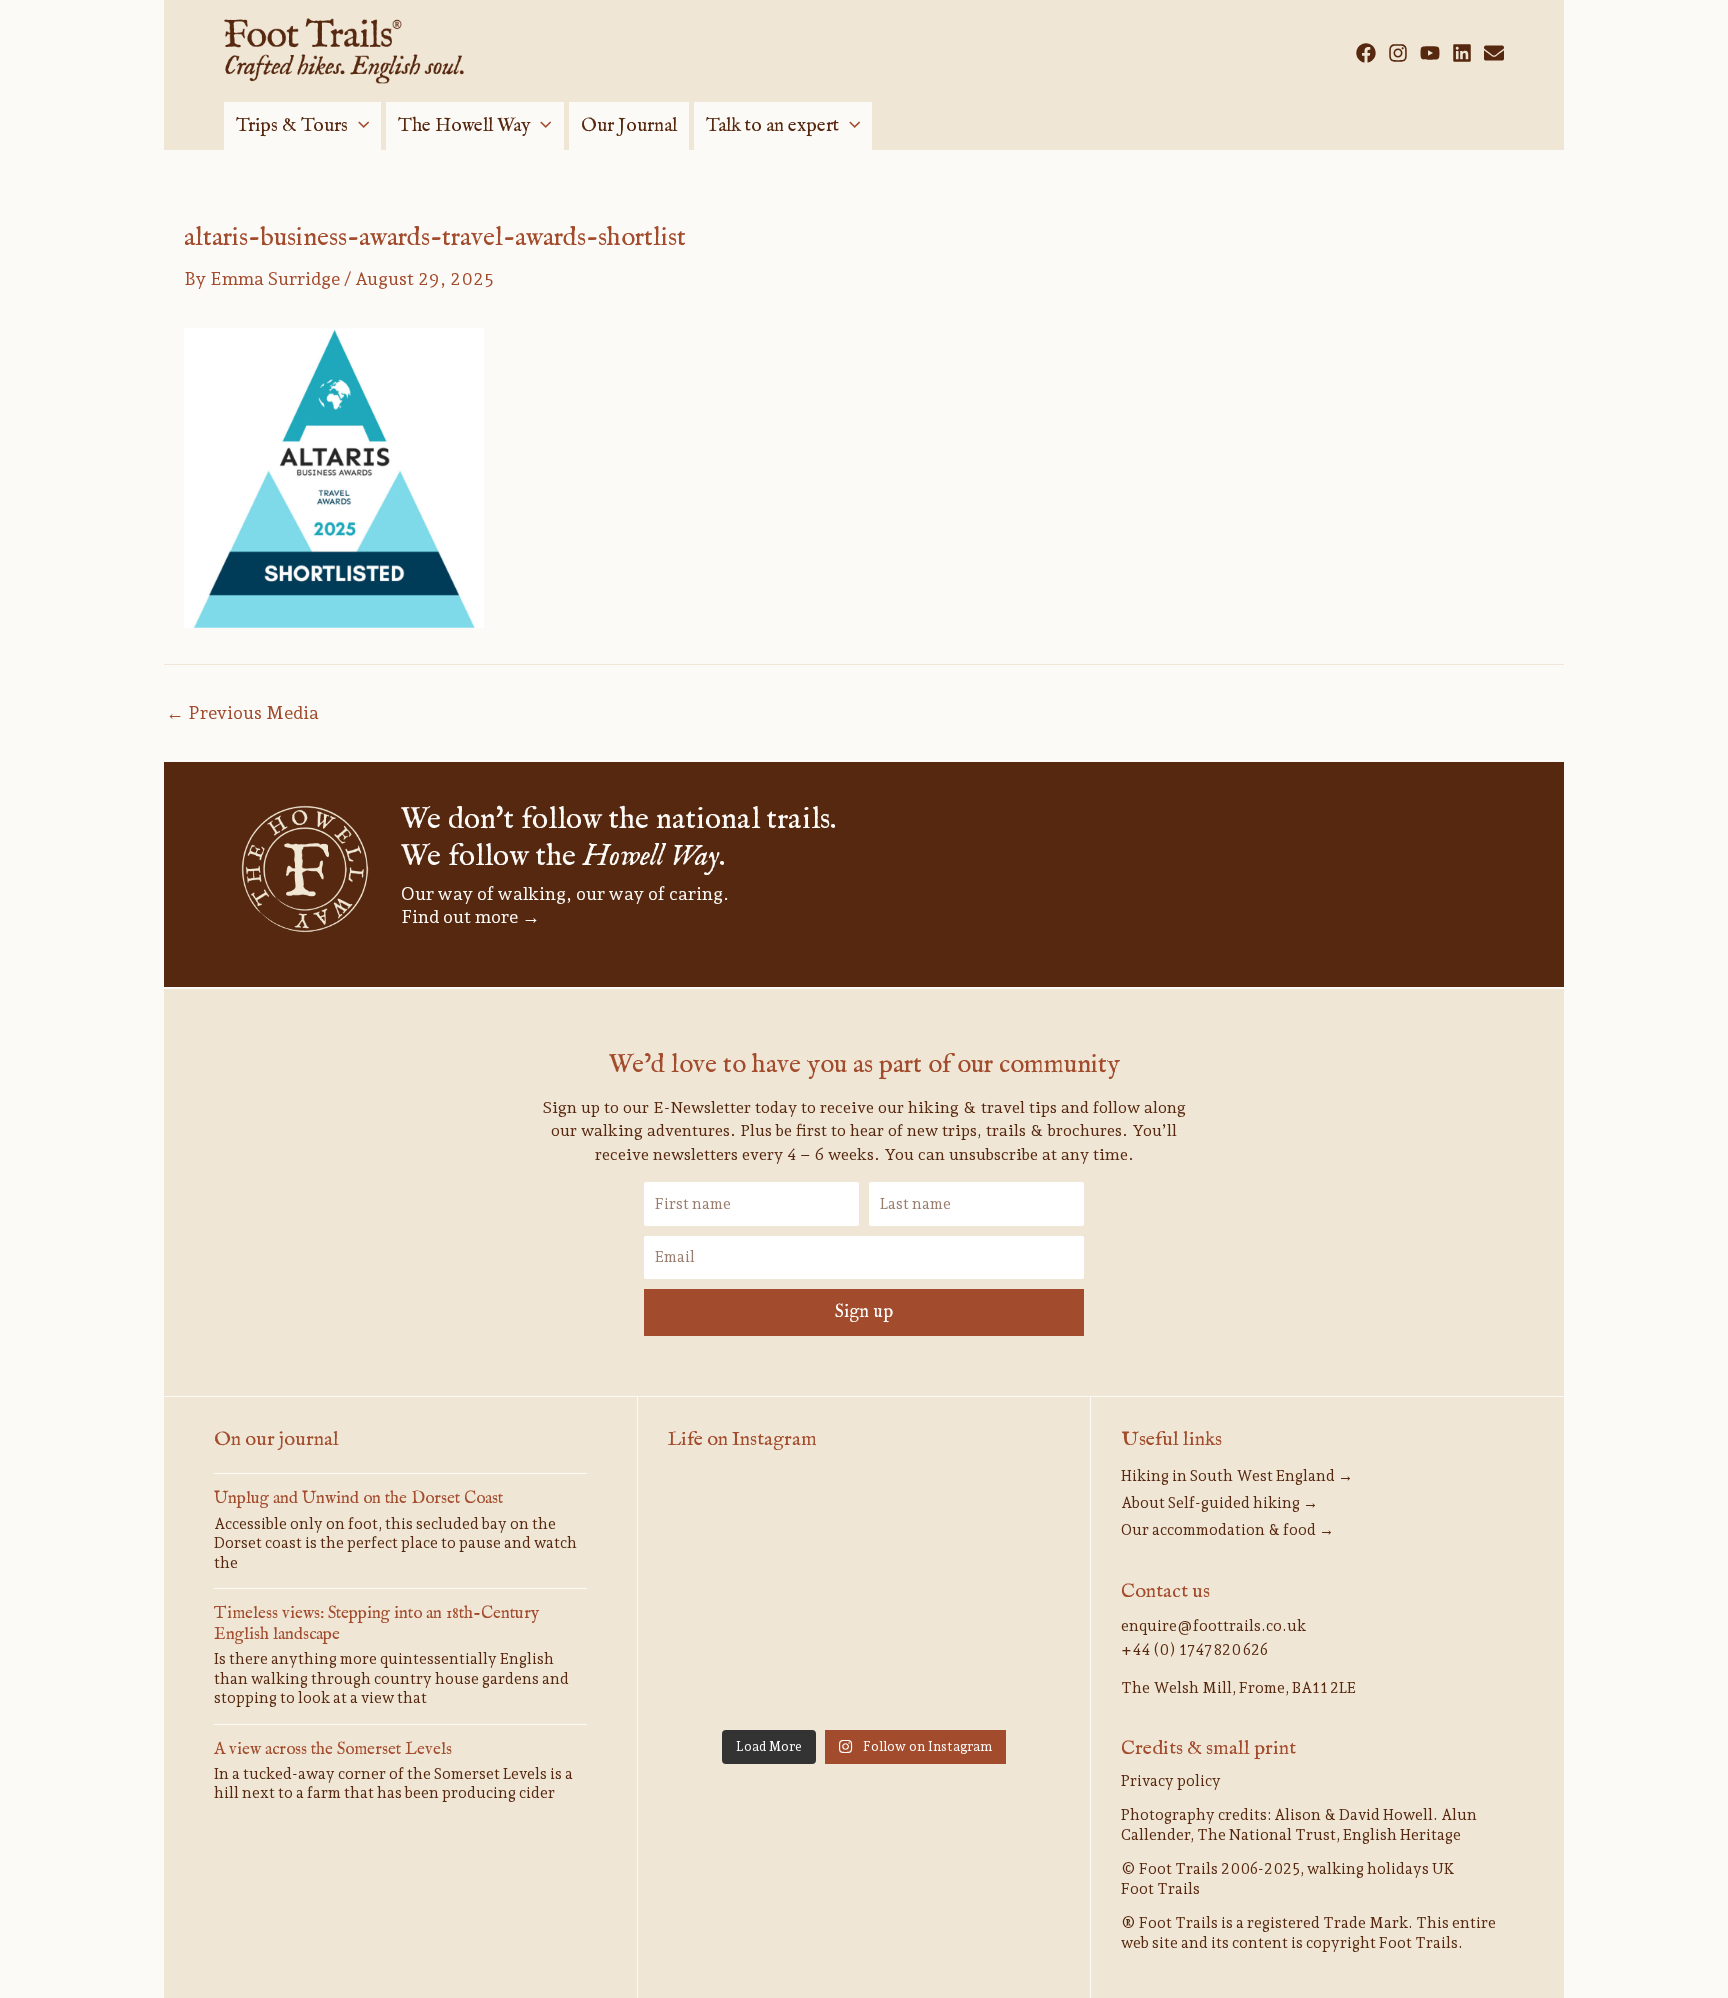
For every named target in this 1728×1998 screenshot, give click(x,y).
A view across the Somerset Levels (333, 1749)
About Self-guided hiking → (1219, 1503)
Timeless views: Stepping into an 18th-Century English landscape (376, 1623)
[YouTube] (1430, 53)
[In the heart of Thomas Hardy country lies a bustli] (998, 1519)
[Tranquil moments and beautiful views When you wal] (730, 1519)
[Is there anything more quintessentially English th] (730, 1599)
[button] (358, 126)
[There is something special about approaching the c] (730, 1678)
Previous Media (242, 713)
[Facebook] (1366, 53)
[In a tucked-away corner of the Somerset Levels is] (864, 1599)
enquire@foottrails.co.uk (1213, 1626)
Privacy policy (1171, 1781)
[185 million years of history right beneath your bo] (998, 1678)
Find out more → (470, 916)
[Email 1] (1494, 53)
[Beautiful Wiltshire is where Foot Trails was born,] (864, 1678)
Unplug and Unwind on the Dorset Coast (358, 1498)
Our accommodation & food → (1227, 1530)
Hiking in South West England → (1237, 1476)
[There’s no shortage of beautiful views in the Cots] (998, 1599)
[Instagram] (1398, 53)
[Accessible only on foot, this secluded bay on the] (864, 1519)
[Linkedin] (1462, 53)
